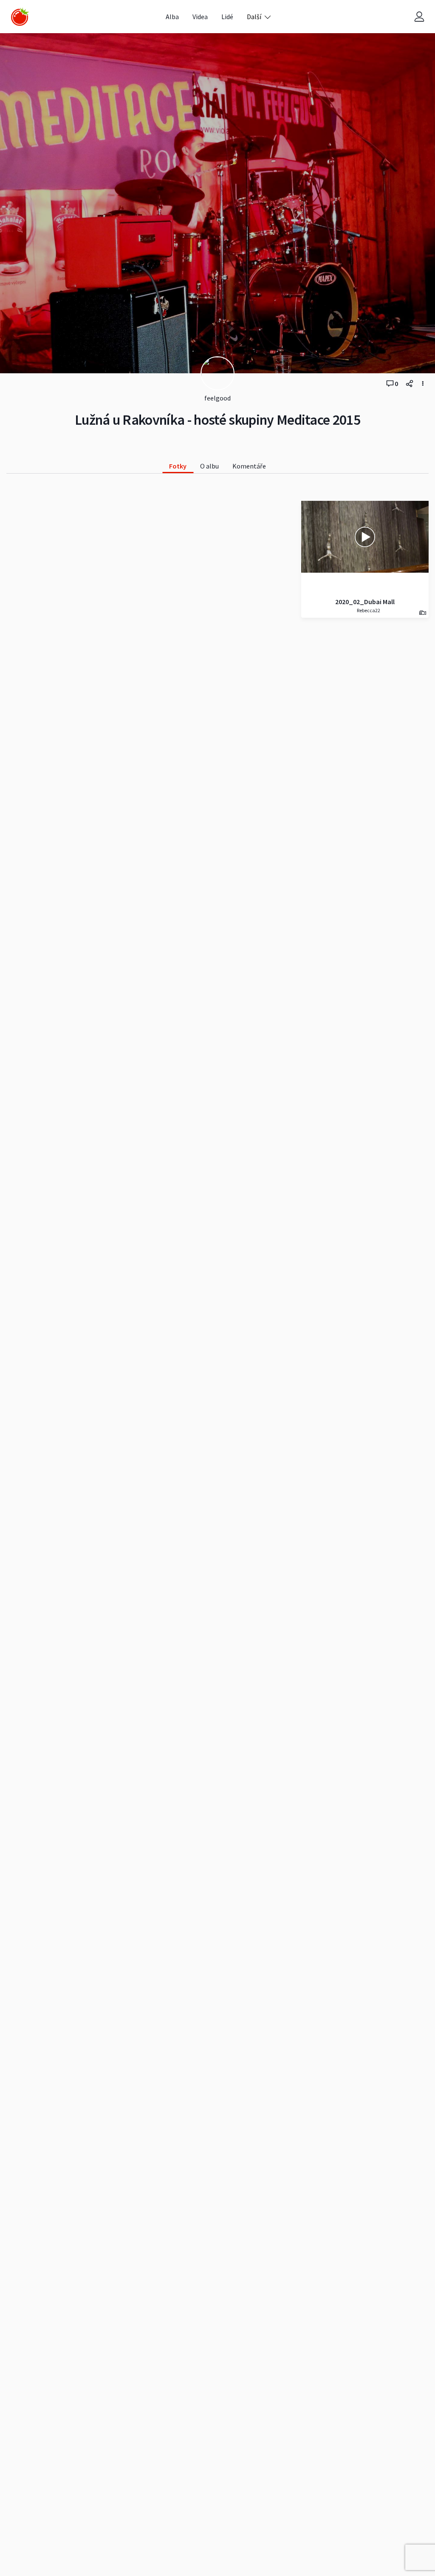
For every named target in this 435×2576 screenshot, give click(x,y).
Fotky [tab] (178, 466)
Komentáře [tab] (249, 466)
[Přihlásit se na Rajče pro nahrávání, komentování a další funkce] (419, 17)
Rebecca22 (368, 610)
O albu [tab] (209, 466)
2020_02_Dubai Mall (365, 602)
